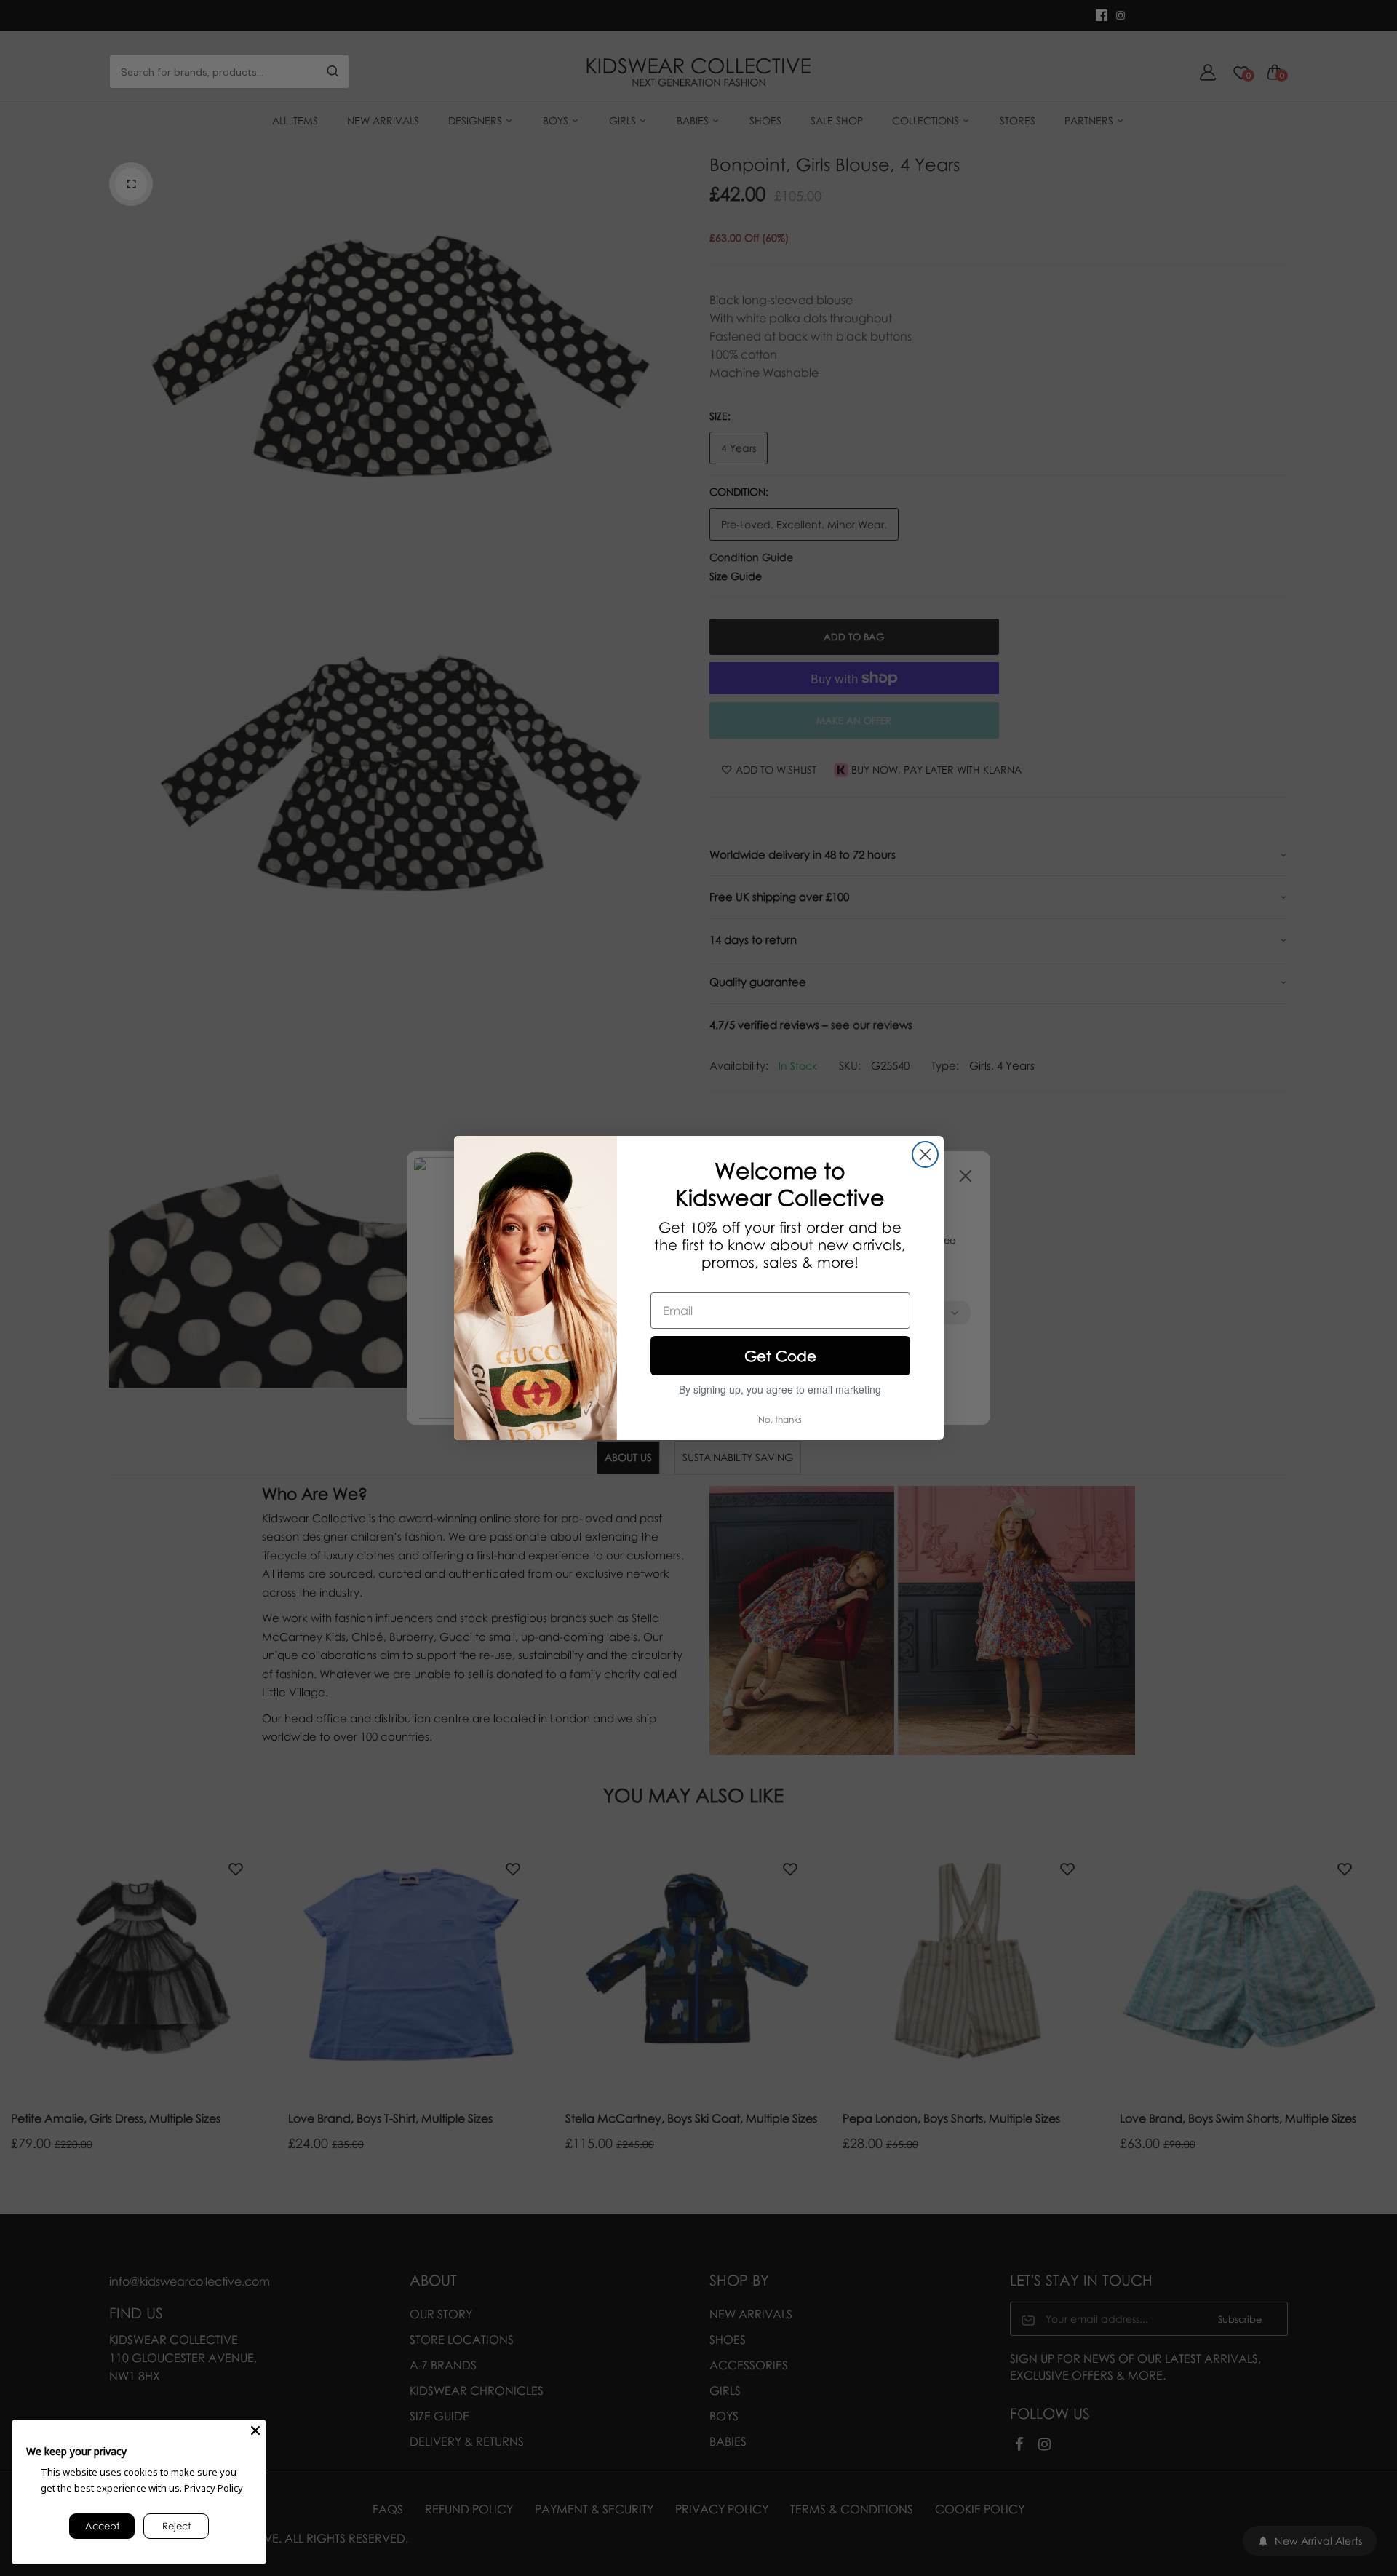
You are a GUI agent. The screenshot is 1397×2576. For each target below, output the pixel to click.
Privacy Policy (214, 2488)
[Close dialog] (925, 1154)
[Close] (255, 2430)
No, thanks (780, 1419)
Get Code (780, 1356)
